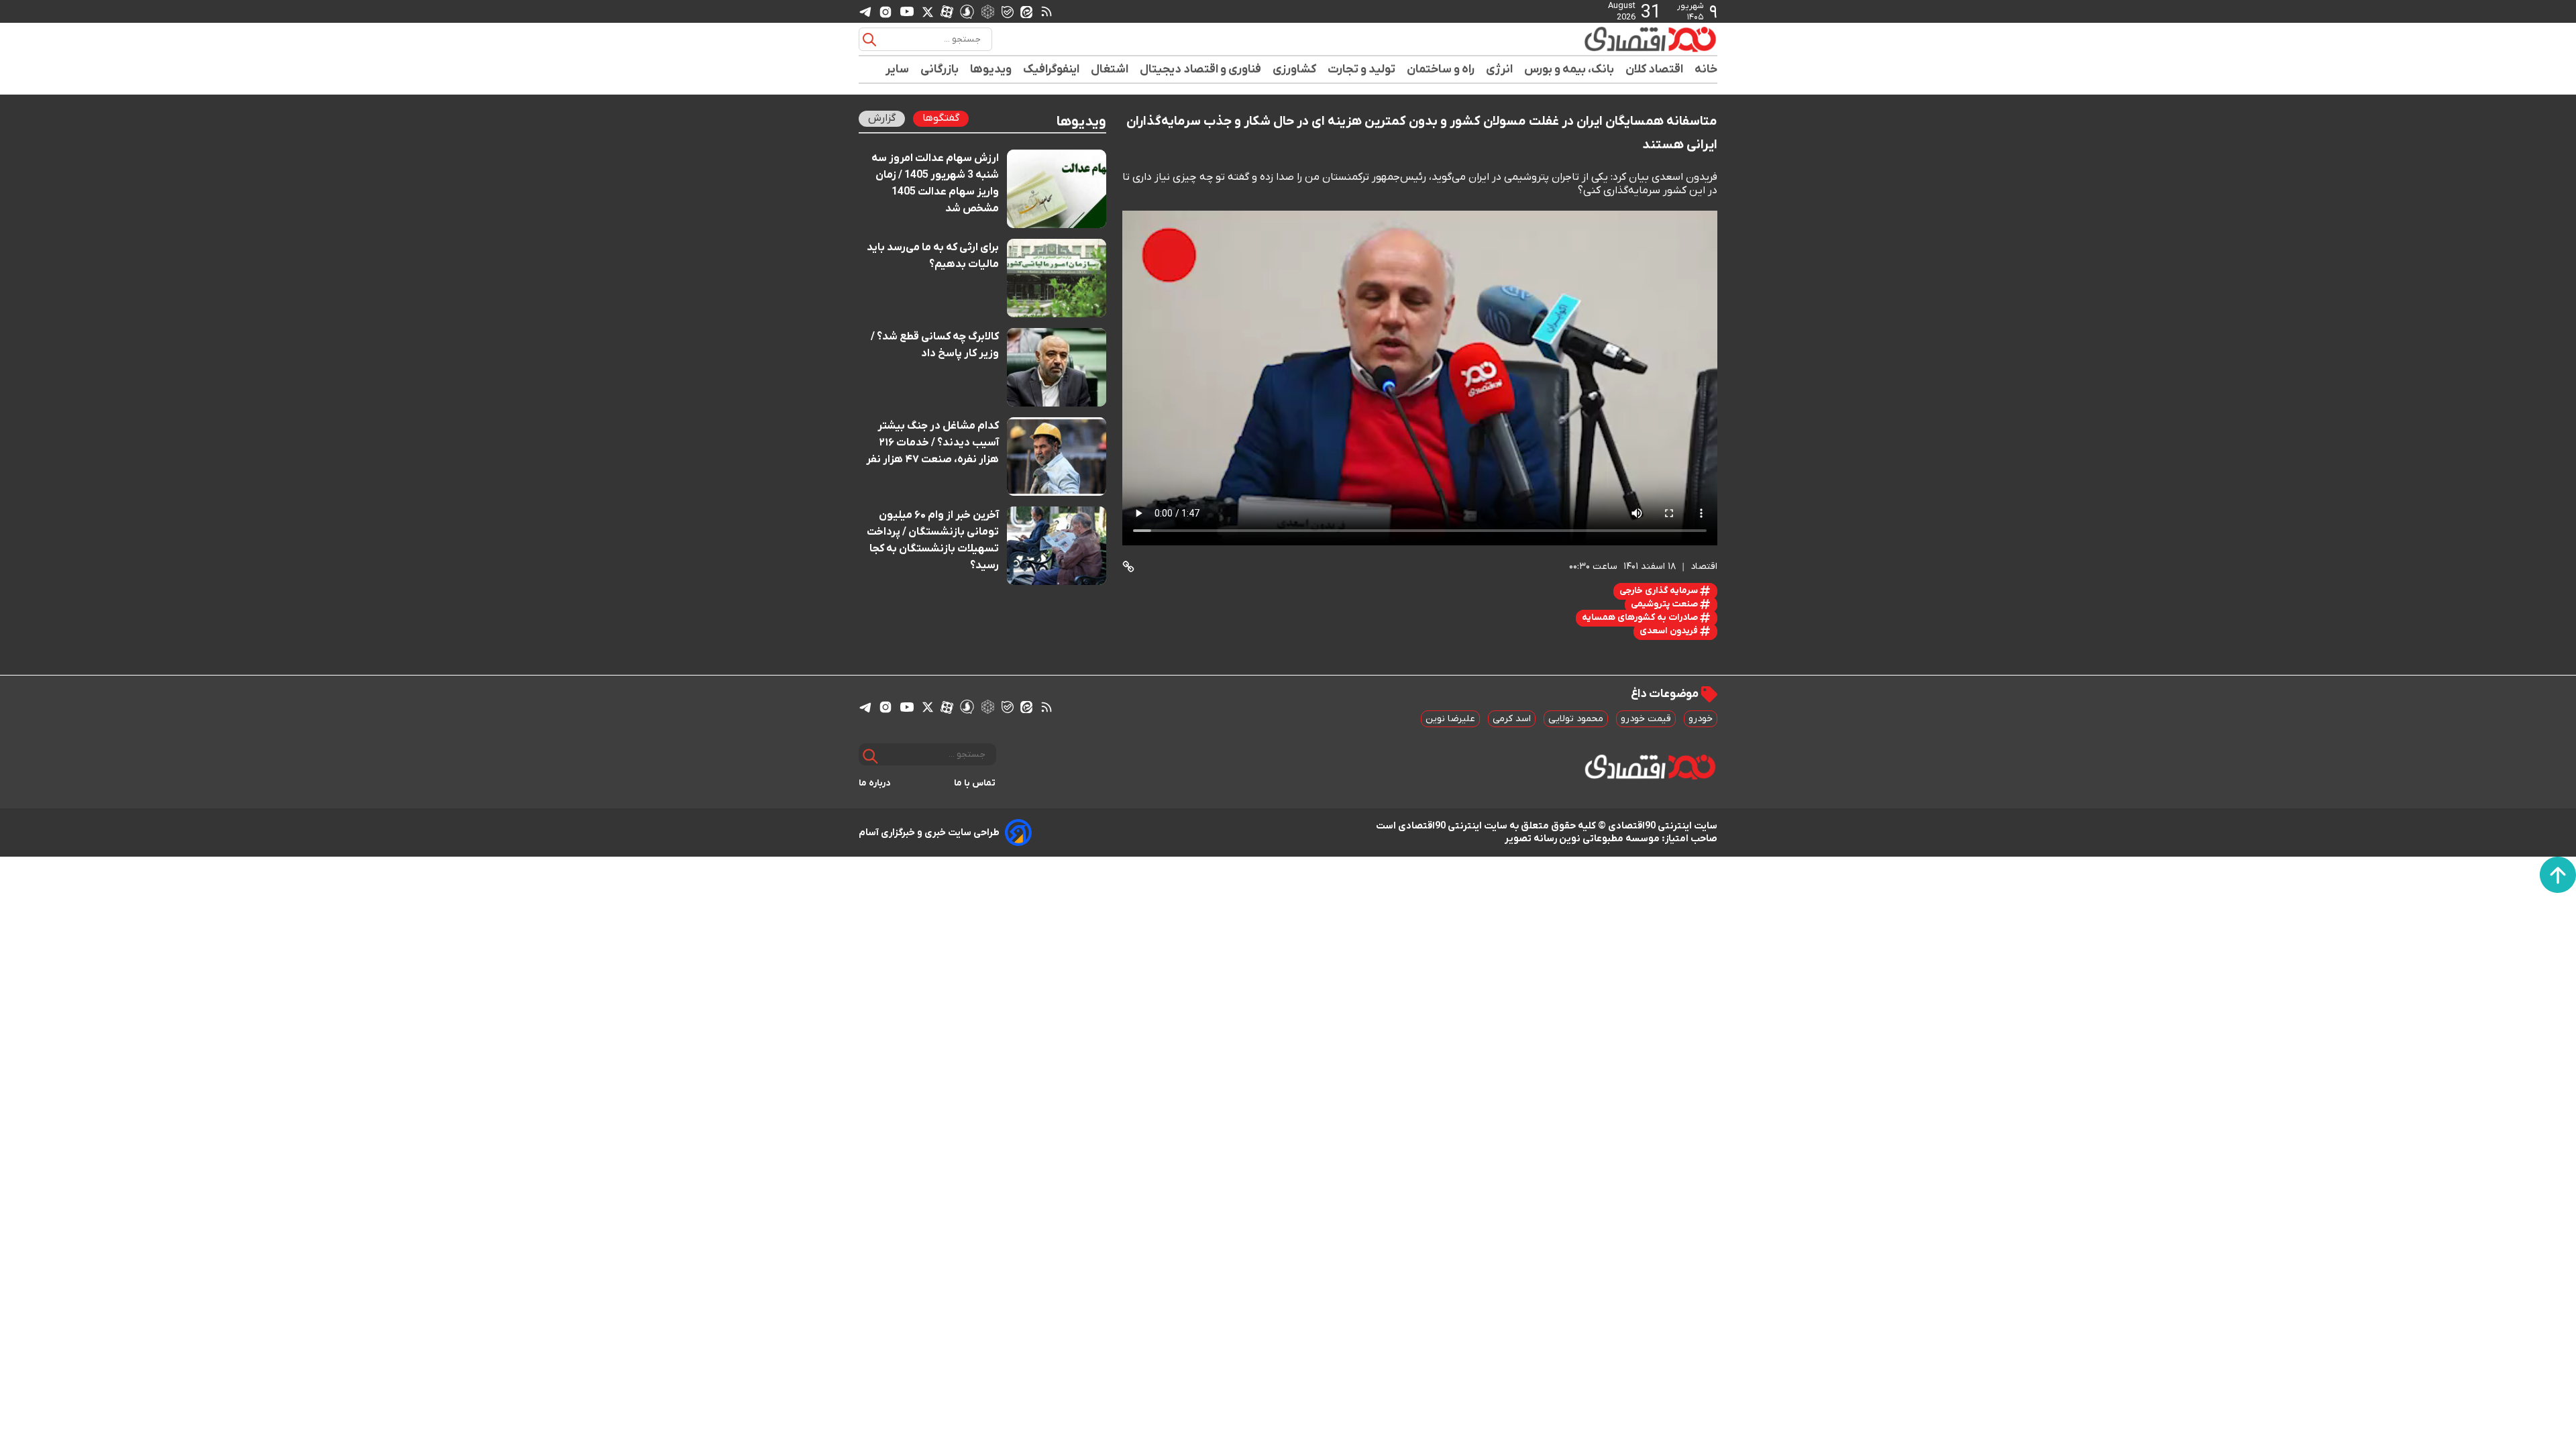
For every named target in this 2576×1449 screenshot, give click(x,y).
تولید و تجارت (1362, 69)
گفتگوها (941, 118)
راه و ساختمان (1441, 69)
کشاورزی (1295, 69)
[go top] (2558, 875)
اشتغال (1110, 69)
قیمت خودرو (1646, 719)
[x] (928, 11)
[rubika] (988, 11)
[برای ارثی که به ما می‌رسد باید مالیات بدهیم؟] (1057, 278)
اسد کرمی (1512, 719)
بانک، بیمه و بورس (1569, 69)
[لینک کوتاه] (1128, 567)
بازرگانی (940, 69)
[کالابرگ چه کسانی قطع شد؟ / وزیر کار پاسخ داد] (1057, 367)
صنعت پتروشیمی (1665, 604)
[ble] (1008, 11)
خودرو (1701, 719)
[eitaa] (1026, 11)
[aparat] (947, 11)
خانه (1706, 69)
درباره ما (875, 783)
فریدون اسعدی (1670, 631)
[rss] (1046, 11)
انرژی (1500, 69)
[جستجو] (869, 40)
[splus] (967, 11)
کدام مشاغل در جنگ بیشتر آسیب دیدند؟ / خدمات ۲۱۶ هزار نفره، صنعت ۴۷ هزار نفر (932, 443)
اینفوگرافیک (1052, 69)
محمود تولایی (1576, 719)
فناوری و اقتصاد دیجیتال (1201, 69)
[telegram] (865, 12)
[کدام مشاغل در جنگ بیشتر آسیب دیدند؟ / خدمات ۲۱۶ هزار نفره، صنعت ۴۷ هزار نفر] (1057, 457)
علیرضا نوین (1450, 719)
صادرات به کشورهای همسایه (1641, 618)
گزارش (882, 118)
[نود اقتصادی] (1610, 39)
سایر (898, 69)
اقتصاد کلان (1655, 69)
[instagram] (885, 11)
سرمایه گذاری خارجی (1660, 591)
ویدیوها (991, 69)
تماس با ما (975, 783)
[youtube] (907, 11)
